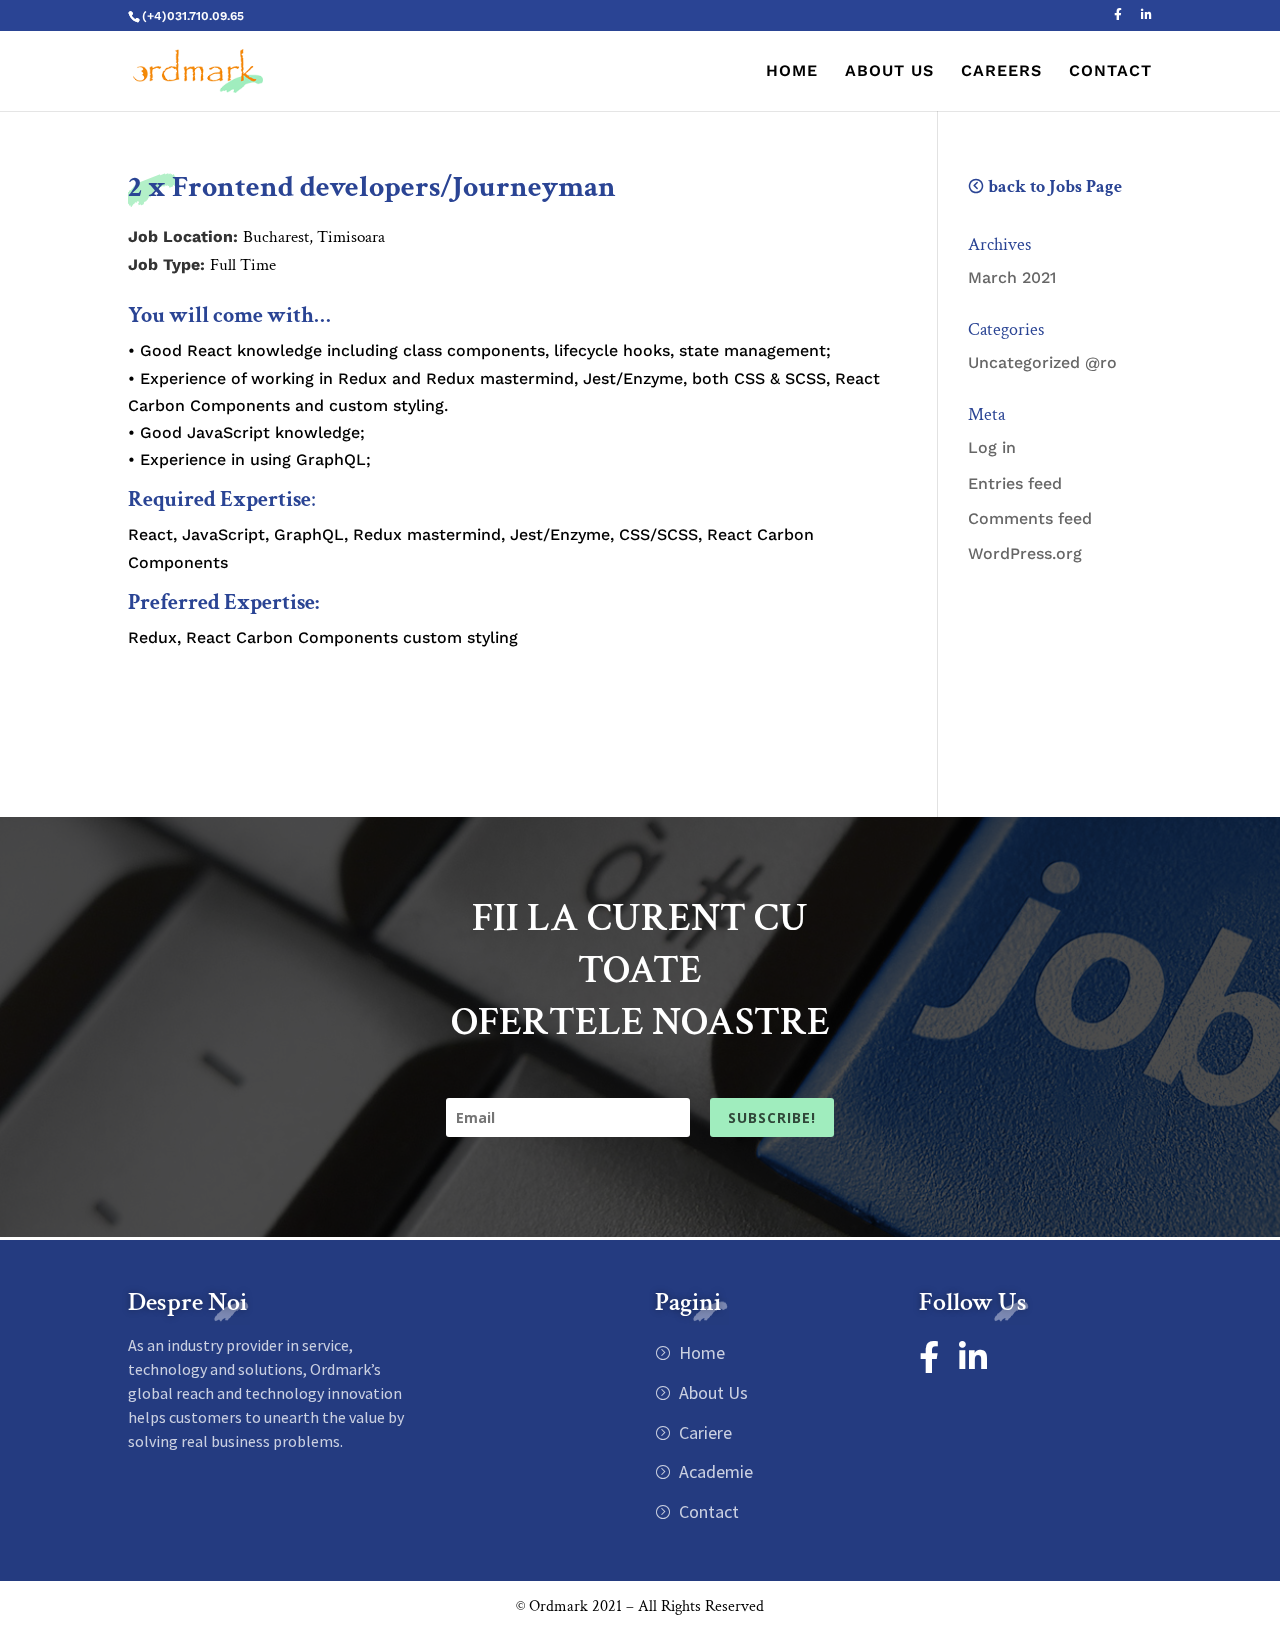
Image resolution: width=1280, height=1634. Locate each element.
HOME (792, 72)
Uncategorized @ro (1042, 362)
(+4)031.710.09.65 (193, 16)
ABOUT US (889, 72)
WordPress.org (1025, 553)
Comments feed (1030, 518)
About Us (711, 1392)
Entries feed (1015, 483)
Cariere (703, 1432)
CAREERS (1001, 72)
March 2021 (1012, 277)
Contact (707, 1511)
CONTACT (1110, 72)
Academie (714, 1471)
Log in (992, 447)
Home (700, 1352)
